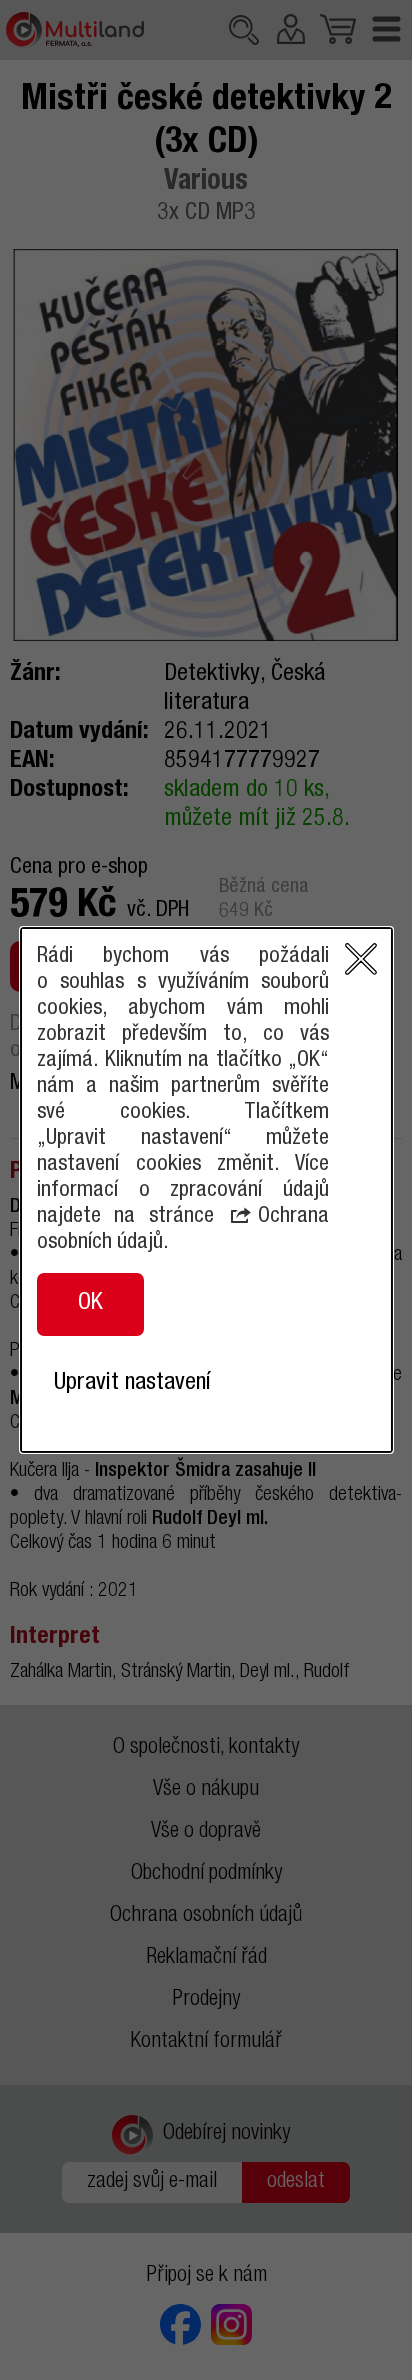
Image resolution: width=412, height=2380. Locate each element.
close (361, 959)
